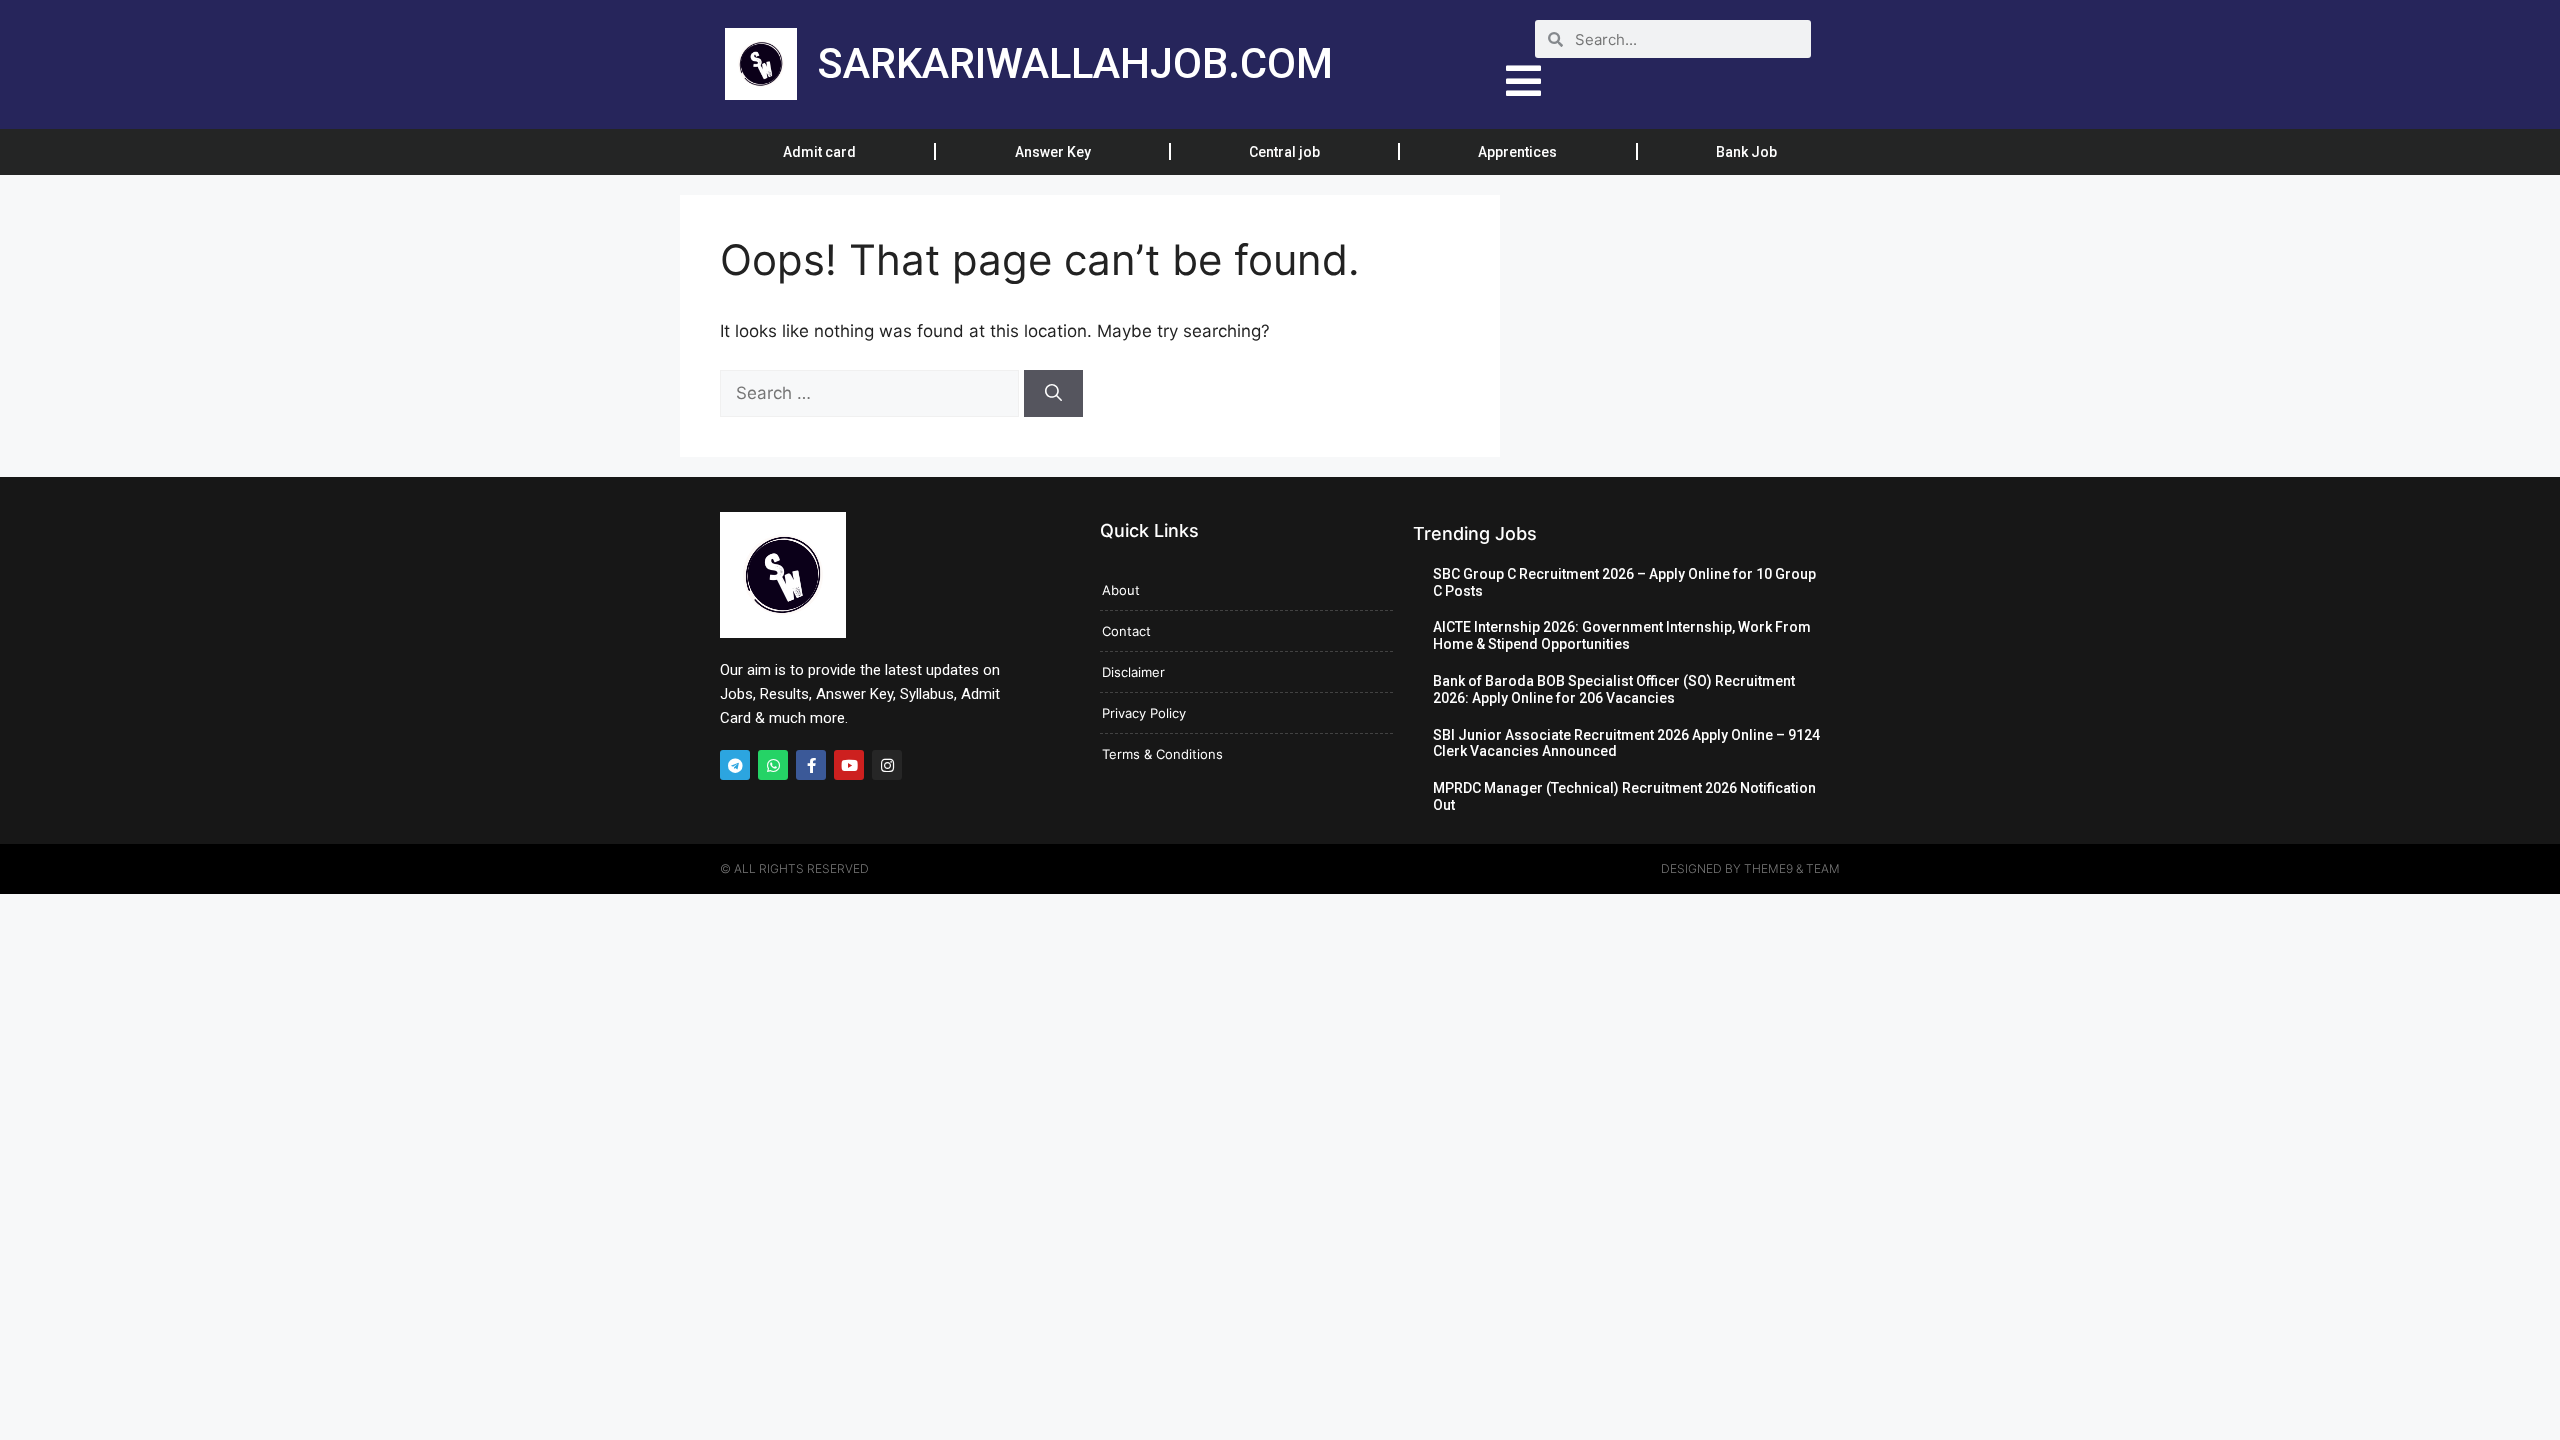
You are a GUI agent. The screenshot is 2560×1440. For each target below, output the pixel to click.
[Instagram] (887, 765)
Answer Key (1053, 152)
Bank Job (1746, 152)
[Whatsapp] (773, 765)
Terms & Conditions (1162, 754)
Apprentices (1517, 152)
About (1121, 590)
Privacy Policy (1144, 713)
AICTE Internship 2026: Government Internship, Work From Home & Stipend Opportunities (1622, 635)
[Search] (1053, 394)
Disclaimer (1133, 672)
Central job (1284, 152)
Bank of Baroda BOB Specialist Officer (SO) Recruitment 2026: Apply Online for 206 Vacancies (1614, 689)
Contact (1126, 631)
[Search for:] (872, 393)
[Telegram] (735, 765)
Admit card (819, 152)
